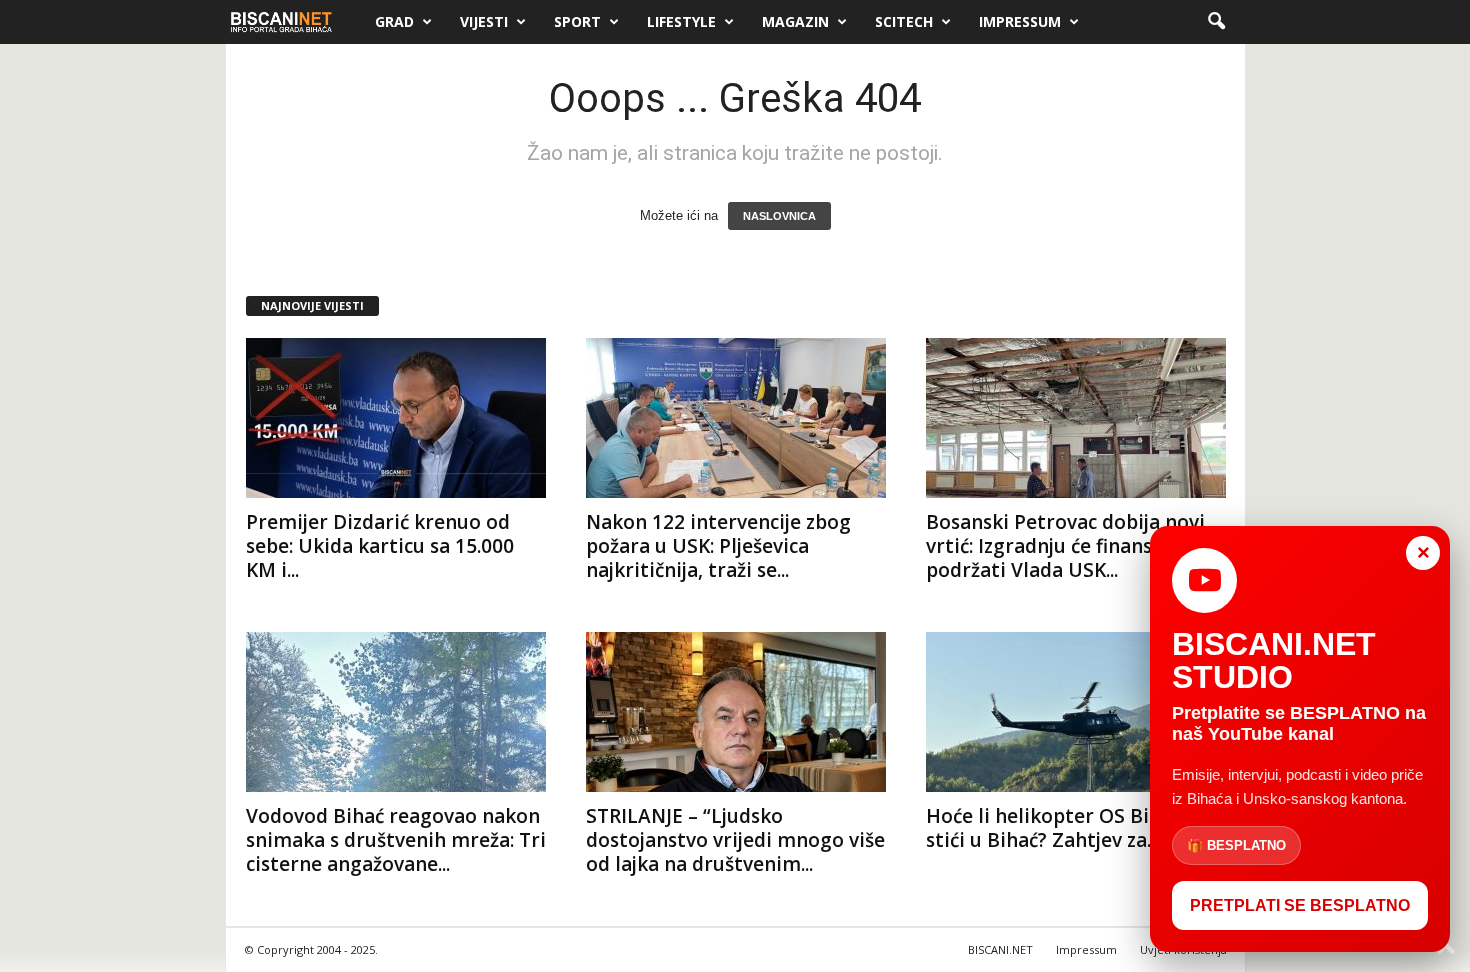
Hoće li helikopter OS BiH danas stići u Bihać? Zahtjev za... (1075, 828)
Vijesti (484, 21)
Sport (577, 21)
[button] (1216, 22)
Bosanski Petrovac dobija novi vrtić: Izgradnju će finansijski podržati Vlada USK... (1065, 546)
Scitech (904, 21)
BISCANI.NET (1000, 949)
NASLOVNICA (779, 216)
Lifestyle (681, 21)
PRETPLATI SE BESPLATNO (1300, 905)
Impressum (1020, 21)
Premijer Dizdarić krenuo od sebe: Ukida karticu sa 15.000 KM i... (380, 546)
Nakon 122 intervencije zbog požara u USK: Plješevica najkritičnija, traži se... (718, 546)
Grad (394, 21)
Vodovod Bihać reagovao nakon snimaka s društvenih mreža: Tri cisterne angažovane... (396, 840)
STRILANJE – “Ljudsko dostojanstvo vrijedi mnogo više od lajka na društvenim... (735, 840)
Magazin (795, 21)
